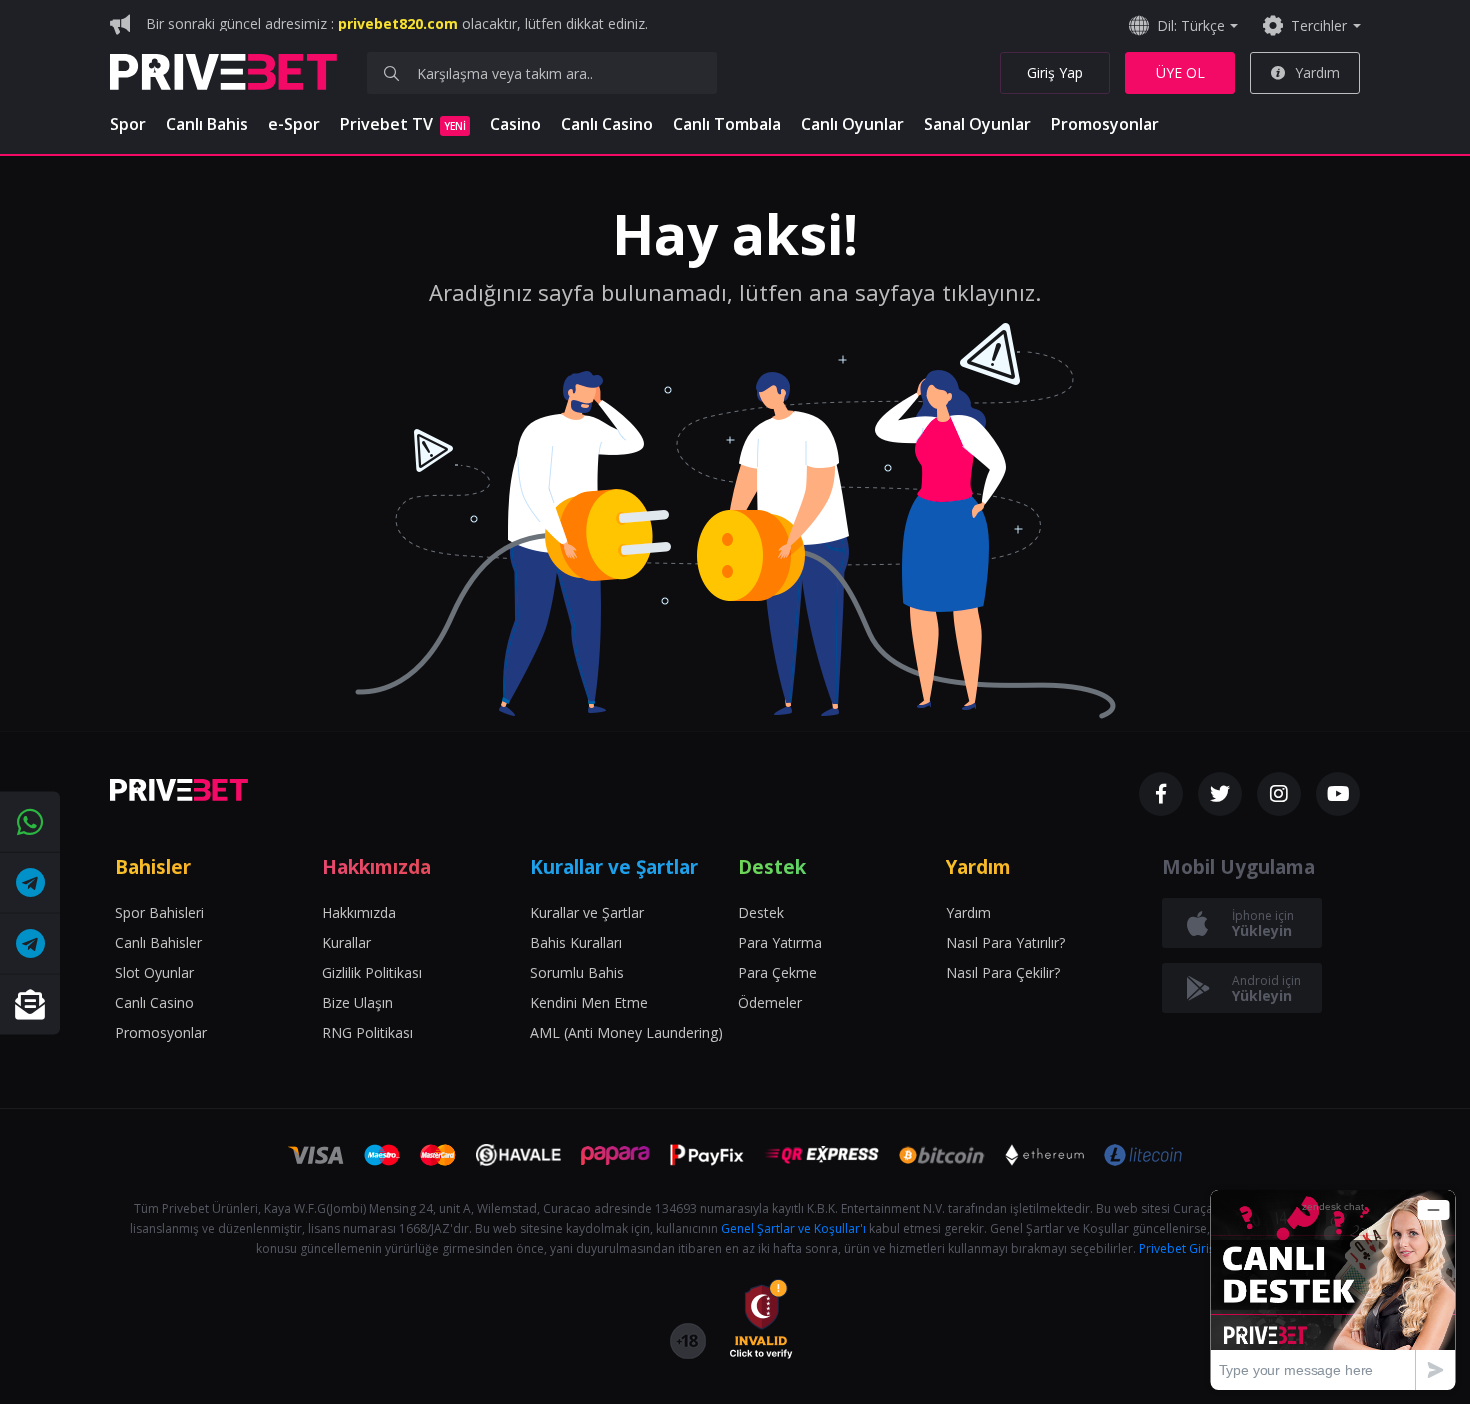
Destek (761, 912)
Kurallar (346, 942)
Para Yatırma (780, 942)
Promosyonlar (1105, 124)
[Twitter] (1220, 794)
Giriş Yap (1055, 72)
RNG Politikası (367, 1032)
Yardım (1317, 72)
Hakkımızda (359, 912)
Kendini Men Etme (589, 1002)
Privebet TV (403, 124)
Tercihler (1319, 25)
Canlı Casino (607, 124)
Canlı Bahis (207, 124)
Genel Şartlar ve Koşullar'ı (793, 1228)
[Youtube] (1338, 794)
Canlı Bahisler (158, 942)
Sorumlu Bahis (577, 972)
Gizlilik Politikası (372, 972)
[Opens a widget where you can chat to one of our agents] (1333, 1289)
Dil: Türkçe (1191, 25)
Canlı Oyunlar (852, 124)
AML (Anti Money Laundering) (626, 1032)
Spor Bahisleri (159, 912)
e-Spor (294, 124)
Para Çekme (777, 972)
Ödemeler (770, 1002)
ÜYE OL (1180, 72)
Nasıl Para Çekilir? (1003, 972)
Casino (515, 124)
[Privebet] (179, 790)
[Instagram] (1279, 794)
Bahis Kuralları (576, 942)
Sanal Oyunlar (977, 124)
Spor (128, 124)
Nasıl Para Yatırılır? (1005, 942)
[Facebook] (1161, 794)
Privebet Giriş (1177, 1248)
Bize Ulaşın (357, 1002)
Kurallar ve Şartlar (587, 912)
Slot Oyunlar (154, 972)
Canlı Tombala (727, 124)
